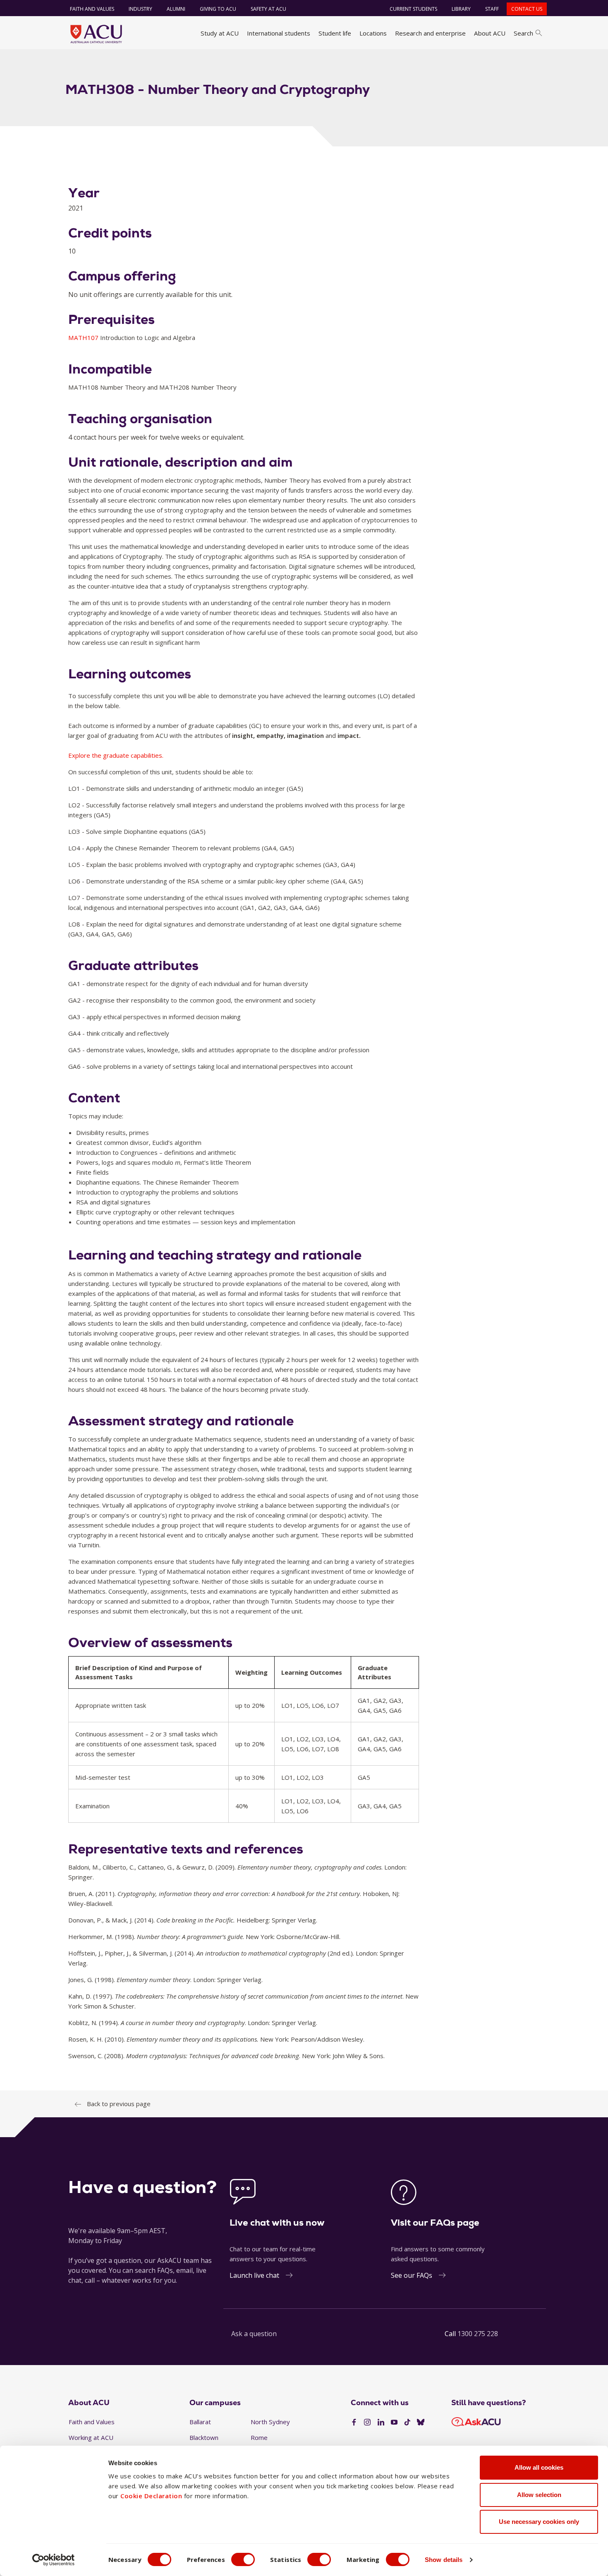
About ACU (490, 33)
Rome (259, 2437)
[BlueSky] (421, 2423)
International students (279, 33)
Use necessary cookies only (539, 2522)
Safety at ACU (268, 9)
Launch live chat (254, 2275)
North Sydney (270, 2422)
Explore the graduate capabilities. (116, 755)
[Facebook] (354, 2423)
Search (523, 33)
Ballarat (200, 2422)
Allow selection (539, 2495)
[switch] (243, 2559)
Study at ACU (220, 33)
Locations (373, 33)
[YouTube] (394, 2423)
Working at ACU (91, 2437)
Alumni (176, 9)
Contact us (527, 9)
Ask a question (254, 2334)
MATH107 (84, 338)
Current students (413, 9)
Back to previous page (119, 2104)
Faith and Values (92, 9)
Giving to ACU (218, 9)
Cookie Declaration (151, 2496)
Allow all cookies (539, 2467)
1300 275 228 (478, 2334)
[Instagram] (367, 2423)
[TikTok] (407, 2423)
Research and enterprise (430, 33)
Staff (492, 9)
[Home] (96, 34)
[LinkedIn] (381, 2423)
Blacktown (204, 2437)
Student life (335, 33)
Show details (444, 2560)
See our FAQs (412, 2275)
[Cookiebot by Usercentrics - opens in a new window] (54, 2560)
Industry (140, 9)
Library (461, 9)
